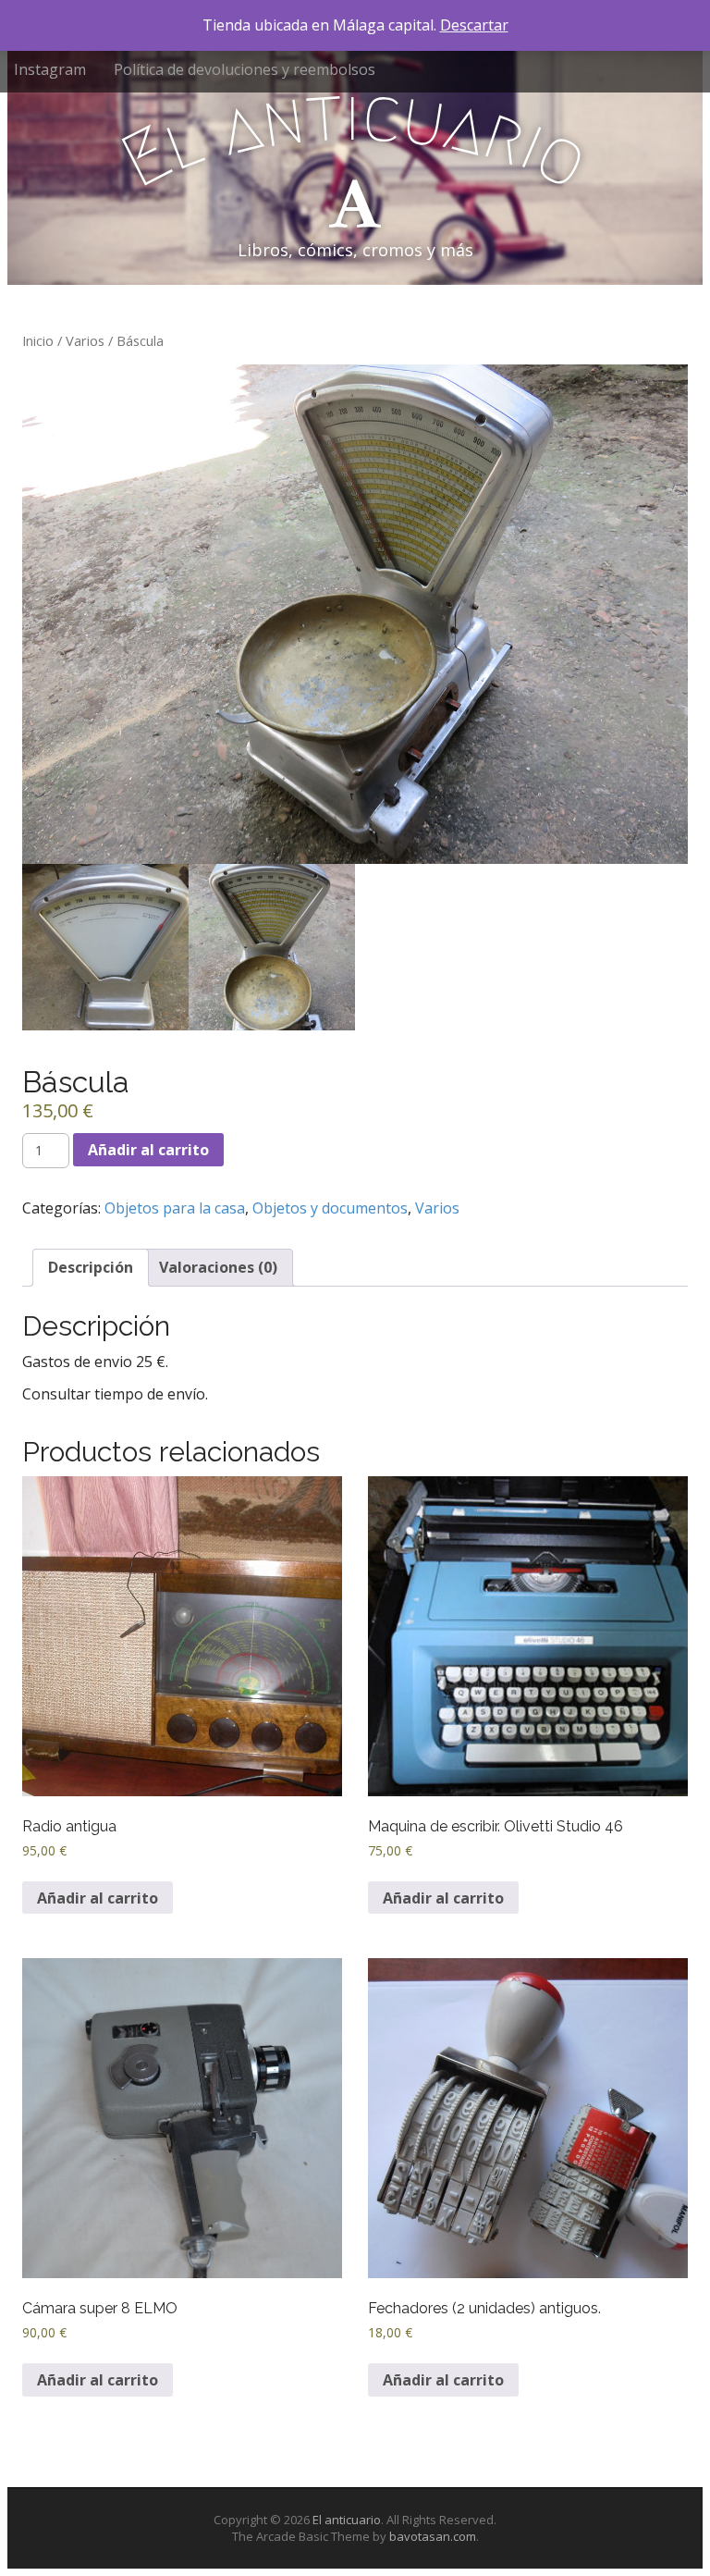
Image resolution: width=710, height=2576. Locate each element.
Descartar (474, 25)
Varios (85, 340)
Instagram (50, 69)
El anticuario (347, 2520)
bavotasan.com (433, 2536)
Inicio (38, 340)
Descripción (91, 1267)
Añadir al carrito (148, 1150)
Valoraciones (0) (218, 1267)
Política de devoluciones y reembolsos (245, 69)
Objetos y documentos (330, 1208)
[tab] (91, 1268)
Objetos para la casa (175, 1208)
